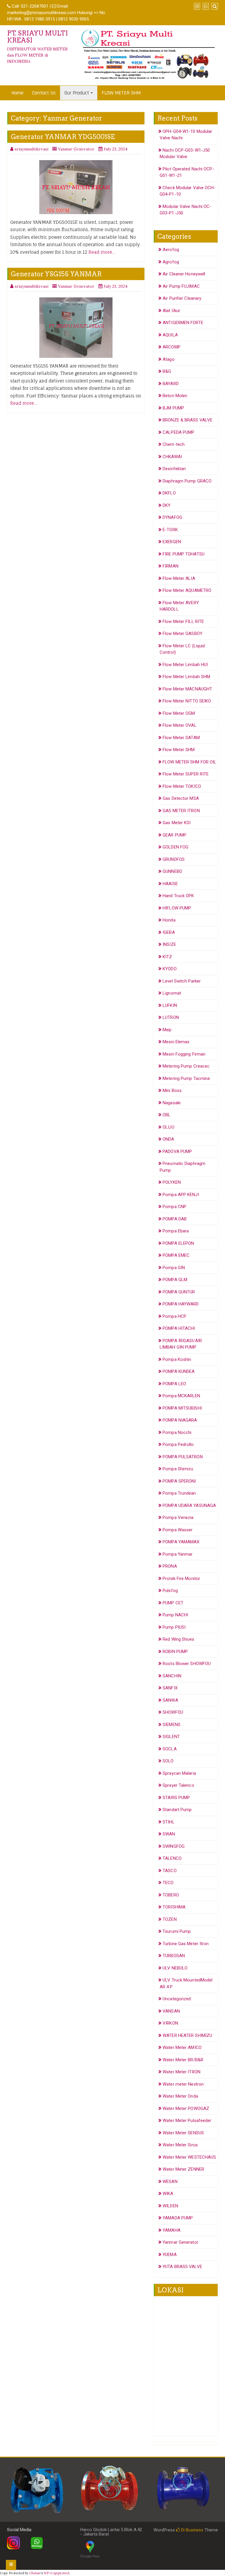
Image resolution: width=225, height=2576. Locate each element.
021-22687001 (35, 6)
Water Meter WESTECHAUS (189, 2157)
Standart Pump (177, 1810)
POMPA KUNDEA (179, 1371)
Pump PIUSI (174, 1627)
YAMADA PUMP (178, 2218)
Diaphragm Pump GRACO (187, 481)
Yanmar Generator (76, 149)
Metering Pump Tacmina (186, 1078)
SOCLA (170, 1749)
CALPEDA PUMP (178, 432)
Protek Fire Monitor (181, 1579)
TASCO (170, 1871)
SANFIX (170, 1688)
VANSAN (171, 2011)
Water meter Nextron (183, 2084)
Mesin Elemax (176, 1042)
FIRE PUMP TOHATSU (184, 554)
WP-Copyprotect (57, 2573)
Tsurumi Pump (177, 1931)
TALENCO (172, 1858)
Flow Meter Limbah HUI (185, 665)
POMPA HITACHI (179, 1328)
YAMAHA (172, 2230)
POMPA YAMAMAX (181, 1542)
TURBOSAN (174, 1956)
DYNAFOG (172, 517)
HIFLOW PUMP (177, 908)
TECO (168, 1883)
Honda (169, 920)
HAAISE (170, 884)
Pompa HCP (174, 1316)
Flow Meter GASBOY (183, 634)
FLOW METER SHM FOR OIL (189, 762)
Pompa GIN (174, 1268)
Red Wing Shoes (178, 1639)
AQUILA (170, 335)
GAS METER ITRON (181, 811)
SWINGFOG (174, 1846)
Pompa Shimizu (178, 1469)
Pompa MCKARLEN (181, 1396)
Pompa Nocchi (177, 1432)
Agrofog (171, 262)
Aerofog (171, 250)
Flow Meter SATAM (181, 738)
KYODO (170, 969)
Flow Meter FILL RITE (183, 621)
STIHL (169, 1822)
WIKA (168, 2194)
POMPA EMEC (176, 1255)
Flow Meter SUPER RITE (186, 774)
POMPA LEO (174, 1384)
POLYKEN (172, 1182)
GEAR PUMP (174, 835)
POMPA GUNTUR (179, 1292)
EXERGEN (172, 542)
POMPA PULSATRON (183, 1457)
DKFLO (169, 493)
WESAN (170, 2182)
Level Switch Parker (182, 981)
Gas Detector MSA (181, 798)
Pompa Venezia (178, 1518)
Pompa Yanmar (178, 1554)
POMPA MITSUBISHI (182, 1408)
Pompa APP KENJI (181, 1195)
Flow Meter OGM (179, 713)
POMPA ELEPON (178, 1243)
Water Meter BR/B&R (183, 2060)
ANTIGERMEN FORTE (183, 323)
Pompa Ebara (176, 1231)
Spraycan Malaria (179, 1773)
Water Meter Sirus (180, 2145)
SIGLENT (171, 1737)
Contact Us (44, 93)
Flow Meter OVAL (180, 725)
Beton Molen (175, 396)
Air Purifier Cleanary (182, 298)
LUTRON (171, 1017)
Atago (169, 359)
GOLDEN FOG (175, 847)
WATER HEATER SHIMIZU (187, 2035)
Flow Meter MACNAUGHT (187, 689)
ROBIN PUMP (175, 1652)
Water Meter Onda (180, 2096)
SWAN (169, 1834)
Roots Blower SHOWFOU (187, 1664)
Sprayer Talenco (178, 1785)
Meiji (167, 1030)
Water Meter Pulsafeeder (187, 2121)
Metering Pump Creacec (186, 1066)
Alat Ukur (171, 311)
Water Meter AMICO (182, 2047)
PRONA (170, 1566)
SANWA (170, 1700)
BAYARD (171, 384)
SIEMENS (172, 1725)
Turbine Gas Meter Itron (186, 1944)
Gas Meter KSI (177, 823)
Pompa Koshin (177, 1359)
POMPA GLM (175, 1280)
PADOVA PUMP (177, 1151)
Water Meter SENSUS (183, 2133)
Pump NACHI (175, 1615)
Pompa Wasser (178, 1530)
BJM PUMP (173, 408)
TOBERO (171, 1895)
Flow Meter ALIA (179, 578)
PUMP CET (173, 1603)
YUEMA (170, 2255)
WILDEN (170, 2206)
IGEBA (169, 932)
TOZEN (170, 1919)
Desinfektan (174, 469)
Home (17, 93)
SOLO (168, 1761)
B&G (167, 371)
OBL (167, 1115)
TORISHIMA (174, 1907)
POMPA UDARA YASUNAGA (189, 1505)
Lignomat (172, 993)
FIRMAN (171, 566)
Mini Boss (172, 1090)
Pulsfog (170, 1591)
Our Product (77, 93)
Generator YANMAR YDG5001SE (63, 137)
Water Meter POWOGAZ (186, 2108)
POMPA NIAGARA (180, 1420)
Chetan (35, 2573)
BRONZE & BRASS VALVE (187, 420)
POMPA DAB (175, 1219)
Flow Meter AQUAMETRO (187, 590)
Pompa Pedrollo (178, 1444)
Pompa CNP (174, 1207)
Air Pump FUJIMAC (181, 286)
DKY (167, 505)
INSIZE (169, 944)
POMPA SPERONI (179, 1481)
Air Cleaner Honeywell (184, 274)
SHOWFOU (173, 1712)
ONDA (168, 1139)
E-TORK (170, 530)
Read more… (102, 252)
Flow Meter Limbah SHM (186, 677)
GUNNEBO (172, 871)
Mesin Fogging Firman (184, 1054)
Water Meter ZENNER (183, 2169)
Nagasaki (172, 1103)
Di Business (192, 2530)
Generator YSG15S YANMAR (56, 274)
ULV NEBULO (175, 1968)
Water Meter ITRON (181, 2072)
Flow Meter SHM (179, 750)
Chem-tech (174, 444)
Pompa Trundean (179, 1493)
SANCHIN (172, 1676)
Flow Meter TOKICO (182, 786)
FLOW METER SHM (121, 93)
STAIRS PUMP (176, 1798)
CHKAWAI (172, 457)
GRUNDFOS (174, 859)
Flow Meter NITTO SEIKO (187, 701)
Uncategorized (177, 1999)
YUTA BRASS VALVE (182, 2267)
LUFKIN (170, 1005)
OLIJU (168, 1127)
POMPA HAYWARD (181, 1304)
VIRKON (170, 2023)
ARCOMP (172, 347)
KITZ (167, 957)
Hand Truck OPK (178, 896)
